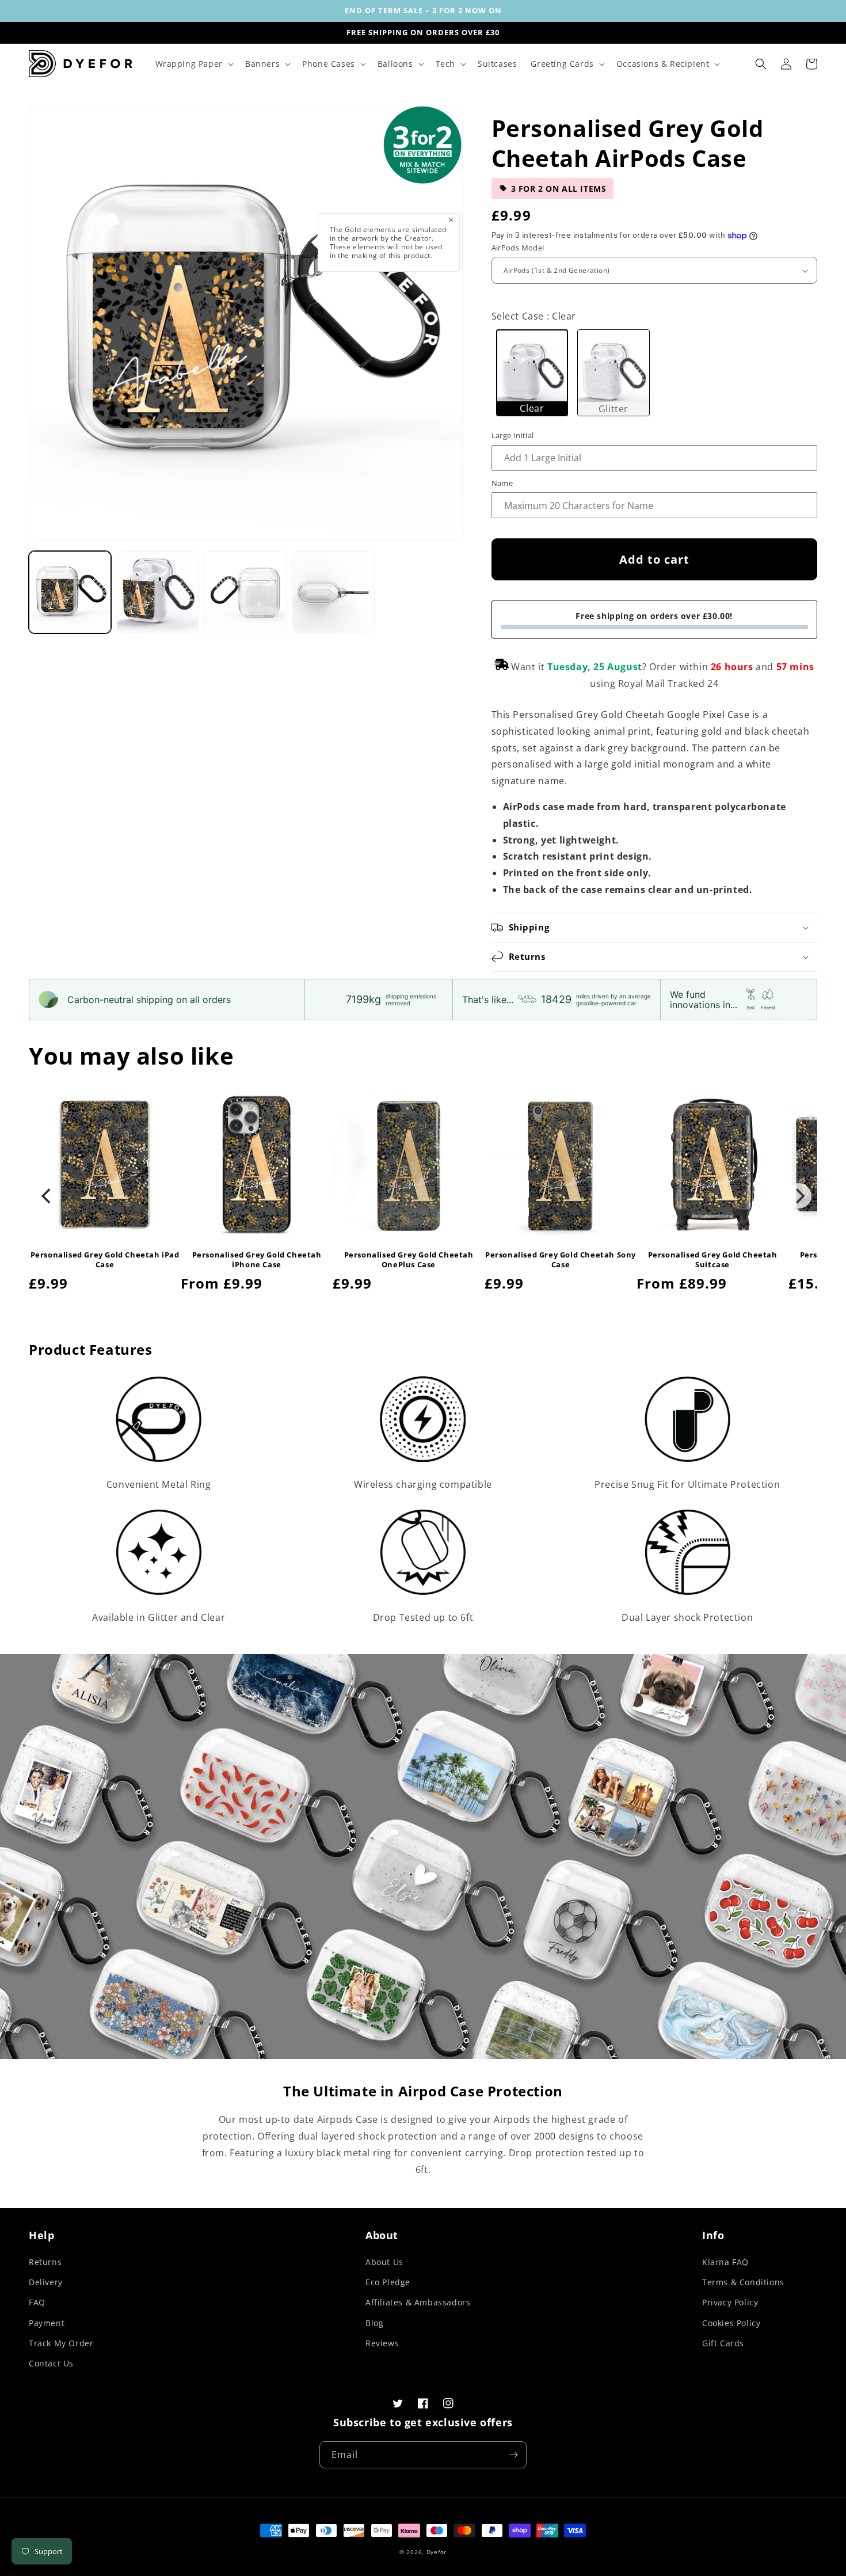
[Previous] (47, 1196)
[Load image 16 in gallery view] (245, 592)
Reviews (382, 2343)
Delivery (46, 2282)
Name (502, 483)
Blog (374, 2323)
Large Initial (513, 435)
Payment (47, 2323)
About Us (384, 2262)
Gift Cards (723, 2343)
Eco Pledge (388, 2282)
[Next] (799, 1196)
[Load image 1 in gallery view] (70, 592)
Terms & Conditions (743, 2282)
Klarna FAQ (725, 2262)
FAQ (37, 2302)
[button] (193, 64)
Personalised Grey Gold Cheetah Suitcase (713, 1260)
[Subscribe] (513, 2455)
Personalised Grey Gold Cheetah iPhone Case (257, 1260)
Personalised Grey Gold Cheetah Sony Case (561, 1260)
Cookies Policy (731, 2323)
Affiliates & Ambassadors (418, 2302)
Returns (45, 2262)
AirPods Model (518, 248)
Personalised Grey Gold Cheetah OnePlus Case (409, 1260)
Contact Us (51, 2363)
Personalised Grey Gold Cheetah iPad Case (105, 1260)
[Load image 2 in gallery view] (158, 592)
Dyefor (437, 2552)
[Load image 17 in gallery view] (334, 592)
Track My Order (61, 2343)
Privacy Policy (730, 2302)
